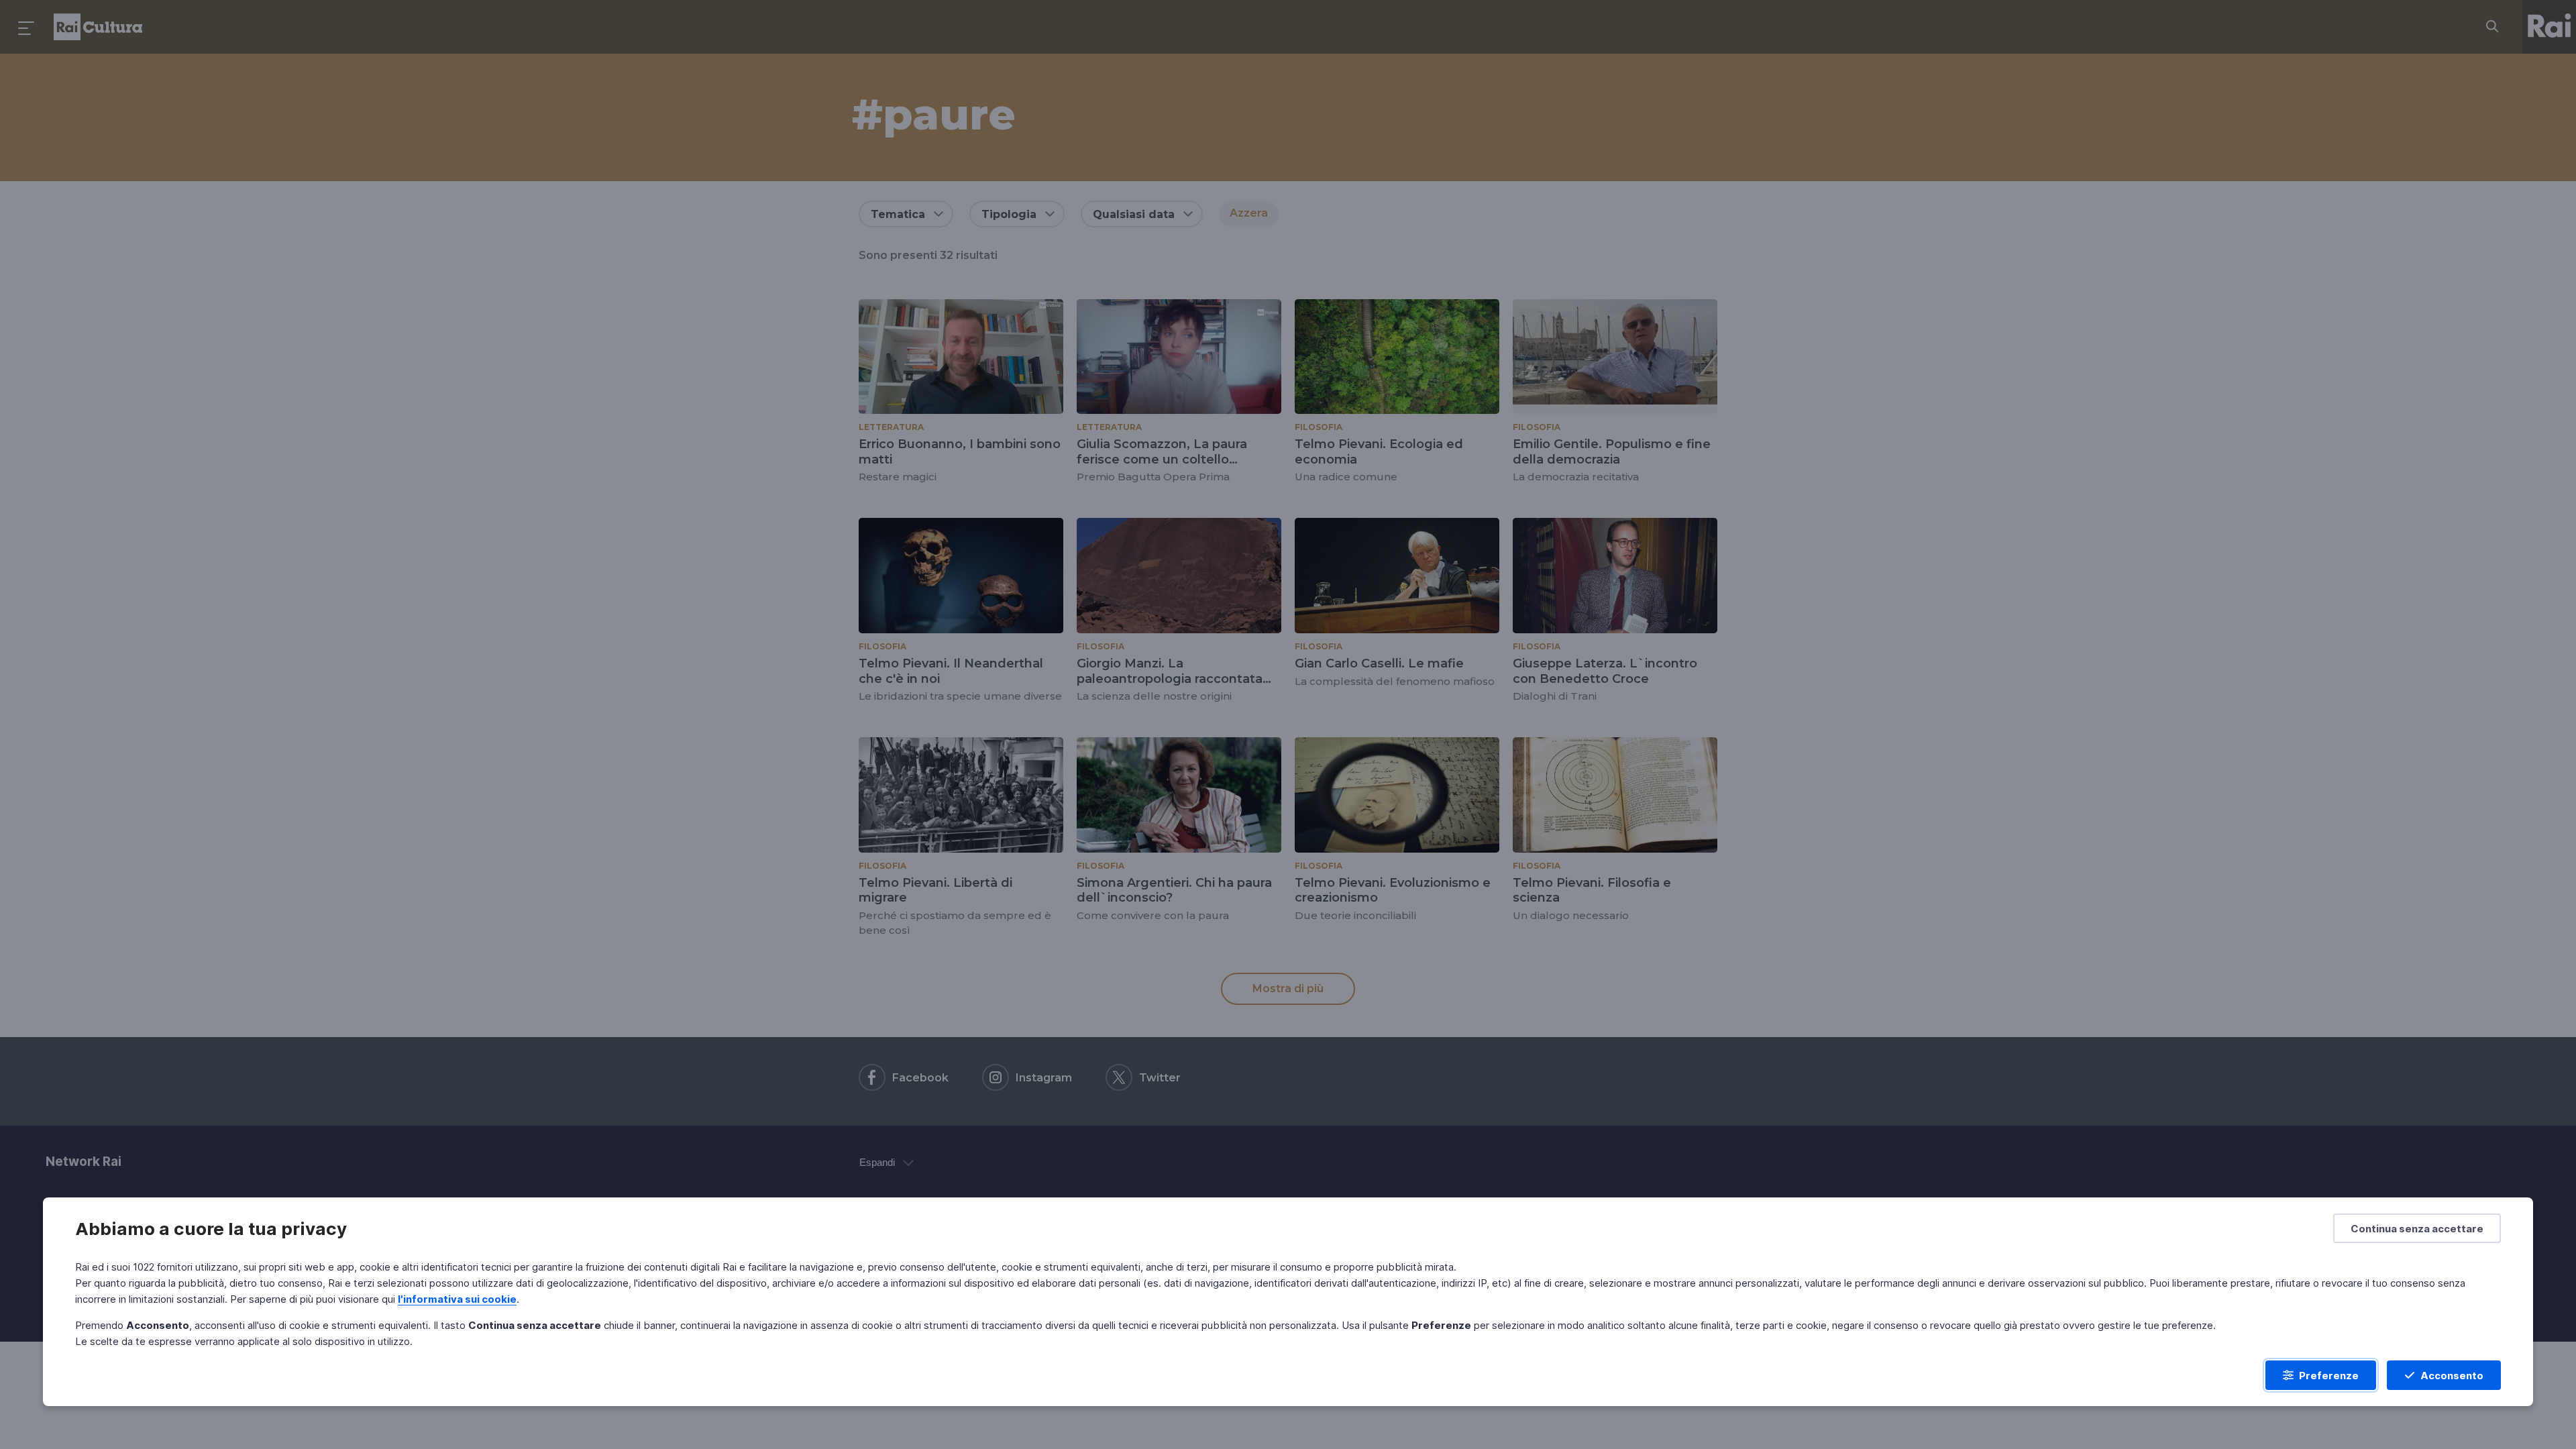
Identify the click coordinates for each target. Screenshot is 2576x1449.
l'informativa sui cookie (457, 1299)
